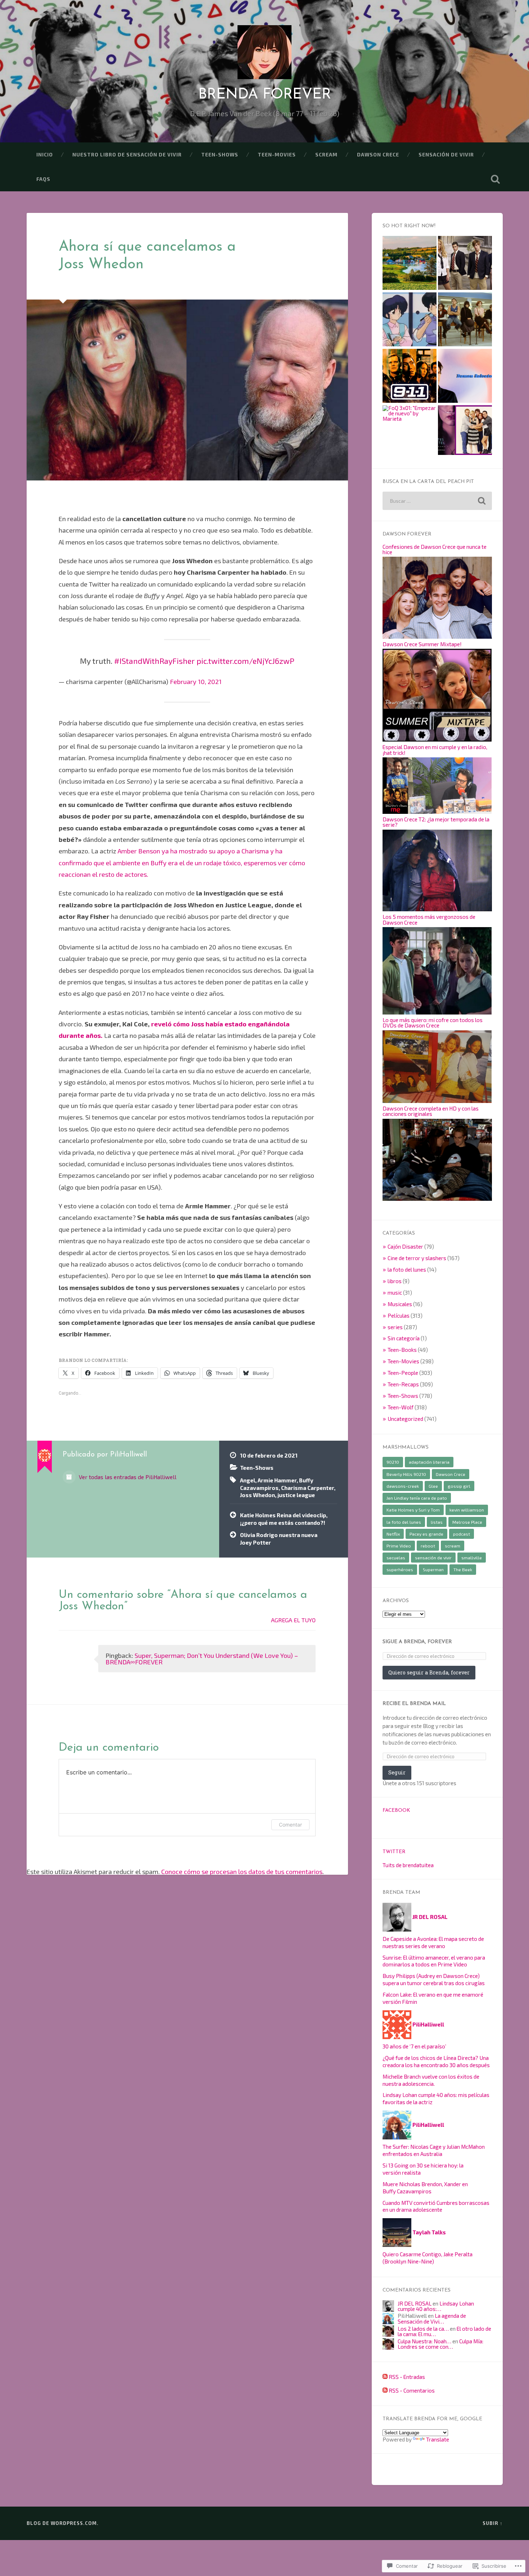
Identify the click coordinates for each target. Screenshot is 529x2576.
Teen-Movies (277, 154)
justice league (296, 1495)
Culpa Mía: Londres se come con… (440, 2344)
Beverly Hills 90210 (406, 1474)
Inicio (45, 154)
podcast (462, 1534)
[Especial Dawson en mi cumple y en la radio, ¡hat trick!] (437, 812)
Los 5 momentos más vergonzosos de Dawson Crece (429, 919)
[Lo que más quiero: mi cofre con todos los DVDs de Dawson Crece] (437, 1101)
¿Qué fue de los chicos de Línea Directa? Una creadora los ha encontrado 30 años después (436, 2061)
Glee (433, 1486)
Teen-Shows (220, 154)
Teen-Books (402, 1350)
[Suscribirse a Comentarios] (385, 2390)
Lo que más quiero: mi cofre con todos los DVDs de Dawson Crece (433, 1023)
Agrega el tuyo (293, 1620)
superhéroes (400, 1569)
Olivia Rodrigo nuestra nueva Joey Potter (279, 1539)
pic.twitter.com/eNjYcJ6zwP (245, 661)
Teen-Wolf (401, 1407)
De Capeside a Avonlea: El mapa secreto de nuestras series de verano (433, 1942)
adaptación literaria (429, 1462)
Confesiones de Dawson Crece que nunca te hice (435, 549)
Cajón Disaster (405, 1246)
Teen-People (403, 1373)
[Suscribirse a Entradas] (385, 2377)
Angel (248, 1480)
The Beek (463, 1569)
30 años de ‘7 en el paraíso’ (414, 2046)
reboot (428, 1546)
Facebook (396, 1811)
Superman (433, 1569)
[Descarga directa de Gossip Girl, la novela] (465, 263)
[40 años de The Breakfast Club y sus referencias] (465, 320)
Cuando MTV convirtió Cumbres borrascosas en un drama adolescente (436, 2206)
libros (395, 1281)
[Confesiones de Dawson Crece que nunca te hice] (437, 637)
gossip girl (459, 1486)
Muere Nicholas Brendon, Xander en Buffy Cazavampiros (425, 2188)
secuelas (396, 1558)
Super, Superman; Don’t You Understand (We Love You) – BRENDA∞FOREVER (202, 1659)
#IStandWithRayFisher (154, 661)
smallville (472, 1558)
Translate (438, 2439)
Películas (399, 1316)
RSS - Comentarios (412, 2390)
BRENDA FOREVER (265, 95)
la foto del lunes (407, 1269)
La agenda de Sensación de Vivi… (432, 2318)
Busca (496, 179)
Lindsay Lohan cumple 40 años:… (436, 2306)
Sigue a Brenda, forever (417, 1642)
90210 (393, 1462)
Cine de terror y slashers (417, 1258)
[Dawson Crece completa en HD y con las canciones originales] (437, 1199)
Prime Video (399, 1546)
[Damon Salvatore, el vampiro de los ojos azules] (465, 376)
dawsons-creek (403, 1486)
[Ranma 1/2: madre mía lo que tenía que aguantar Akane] (410, 320)
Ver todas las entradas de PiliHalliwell (127, 1477)
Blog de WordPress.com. (63, 2523)
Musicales (400, 1304)
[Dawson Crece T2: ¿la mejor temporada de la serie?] (437, 909)
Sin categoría (404, 1338)
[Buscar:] (437, 501)
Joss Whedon (257, 1495)
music (395, 1292)
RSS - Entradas (407, 2377)
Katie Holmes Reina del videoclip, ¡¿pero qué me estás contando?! (284, 1519)
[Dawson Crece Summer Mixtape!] (437, 739)
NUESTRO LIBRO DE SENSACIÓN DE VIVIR (127, 154)
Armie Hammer (277, 1480)
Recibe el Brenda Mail (414, 1704)
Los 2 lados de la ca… (423, 2329)
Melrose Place (467, 1522)
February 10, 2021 (196, 681)
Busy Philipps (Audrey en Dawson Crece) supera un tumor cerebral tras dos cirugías (434, 1979)
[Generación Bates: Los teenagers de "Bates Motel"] (465, 431)
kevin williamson (467, 1510)
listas (437, 1522)
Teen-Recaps (403, 1384)
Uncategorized (405, 1419)
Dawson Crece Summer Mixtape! (422, 644)
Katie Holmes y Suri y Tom (413, 1510)
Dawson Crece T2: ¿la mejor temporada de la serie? (436, 822)
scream (326, 154)
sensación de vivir (446, 154)
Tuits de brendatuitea (408, 1865)
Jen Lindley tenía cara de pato (417, 1498)
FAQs (43, 179)
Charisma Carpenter (308, 1488)
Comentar (290, 1825)
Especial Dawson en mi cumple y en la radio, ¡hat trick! (435, 750)
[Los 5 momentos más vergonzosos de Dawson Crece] (437, 1012)
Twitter (394, 1852)
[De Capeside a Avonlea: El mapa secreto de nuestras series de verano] (410, 263)
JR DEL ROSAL (415, 2303)
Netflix (393, 1534)
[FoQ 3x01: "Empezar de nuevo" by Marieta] (410, 414)
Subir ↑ (493, 2523)
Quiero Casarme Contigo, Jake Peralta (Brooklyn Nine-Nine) (428, 2258)
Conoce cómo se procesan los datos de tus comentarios (242, 1871)
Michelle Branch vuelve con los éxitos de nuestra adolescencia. (431, 2080)
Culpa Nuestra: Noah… (424, 2341)
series (395, 1327)
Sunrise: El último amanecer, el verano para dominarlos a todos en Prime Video (434, 1961)
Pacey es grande (426, 1534)
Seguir (397, 1772)
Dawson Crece (378, 154)
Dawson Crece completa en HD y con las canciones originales (431, 1111)
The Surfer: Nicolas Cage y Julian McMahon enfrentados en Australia (434, 2150)
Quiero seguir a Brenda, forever (429, 1672)
